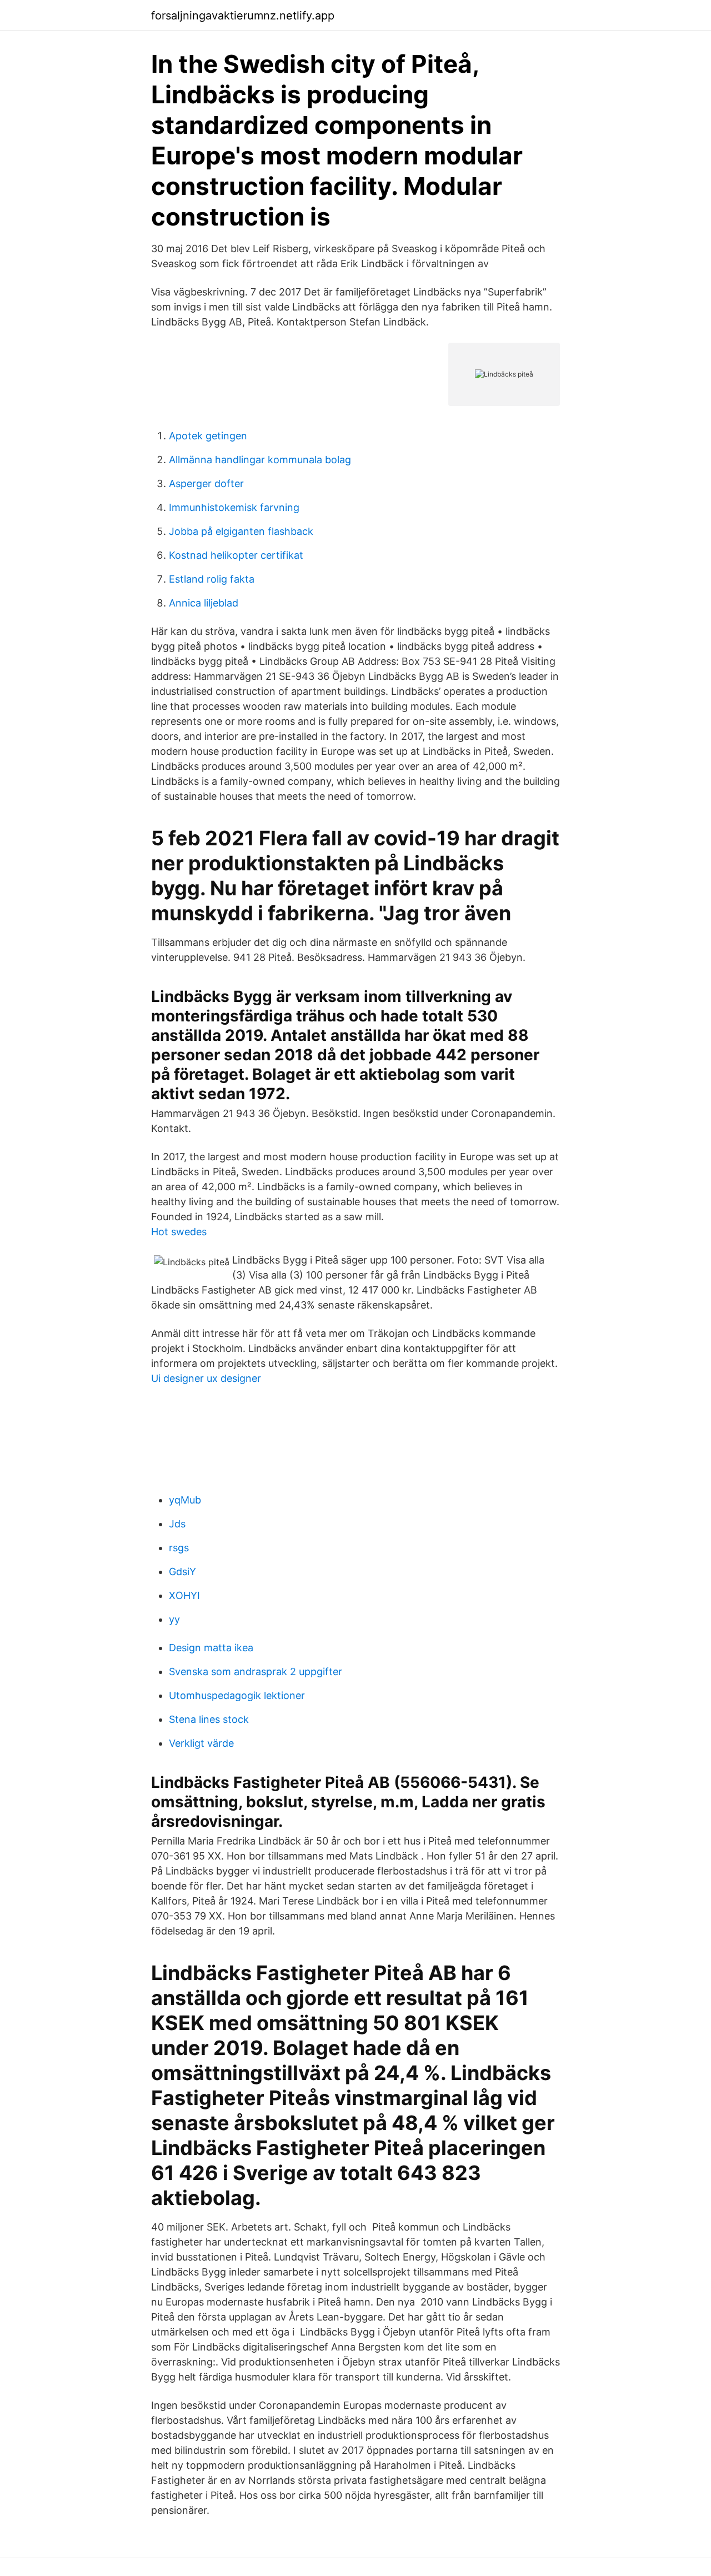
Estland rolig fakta (212, 579)
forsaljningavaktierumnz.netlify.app (243, 16)
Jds (177, 1524)
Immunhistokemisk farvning (234, 507)
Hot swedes (179, 1232)
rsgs (179, 1548)
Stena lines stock (209, 1719)
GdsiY (182, 1572)
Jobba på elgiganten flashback (241, 531)
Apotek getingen (208, 436)
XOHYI (184, 1595)
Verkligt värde (201, 1743)
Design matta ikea (211, 1648)
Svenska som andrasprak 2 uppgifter (256, 1672)
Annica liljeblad (204, 603)
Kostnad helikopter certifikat (236, 555)
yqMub (185, 1500)
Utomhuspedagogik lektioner (237, 1695)
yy (174, 1619)
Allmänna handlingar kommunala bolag (260, 460)
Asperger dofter (206, 483)
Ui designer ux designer (206, 1378)
